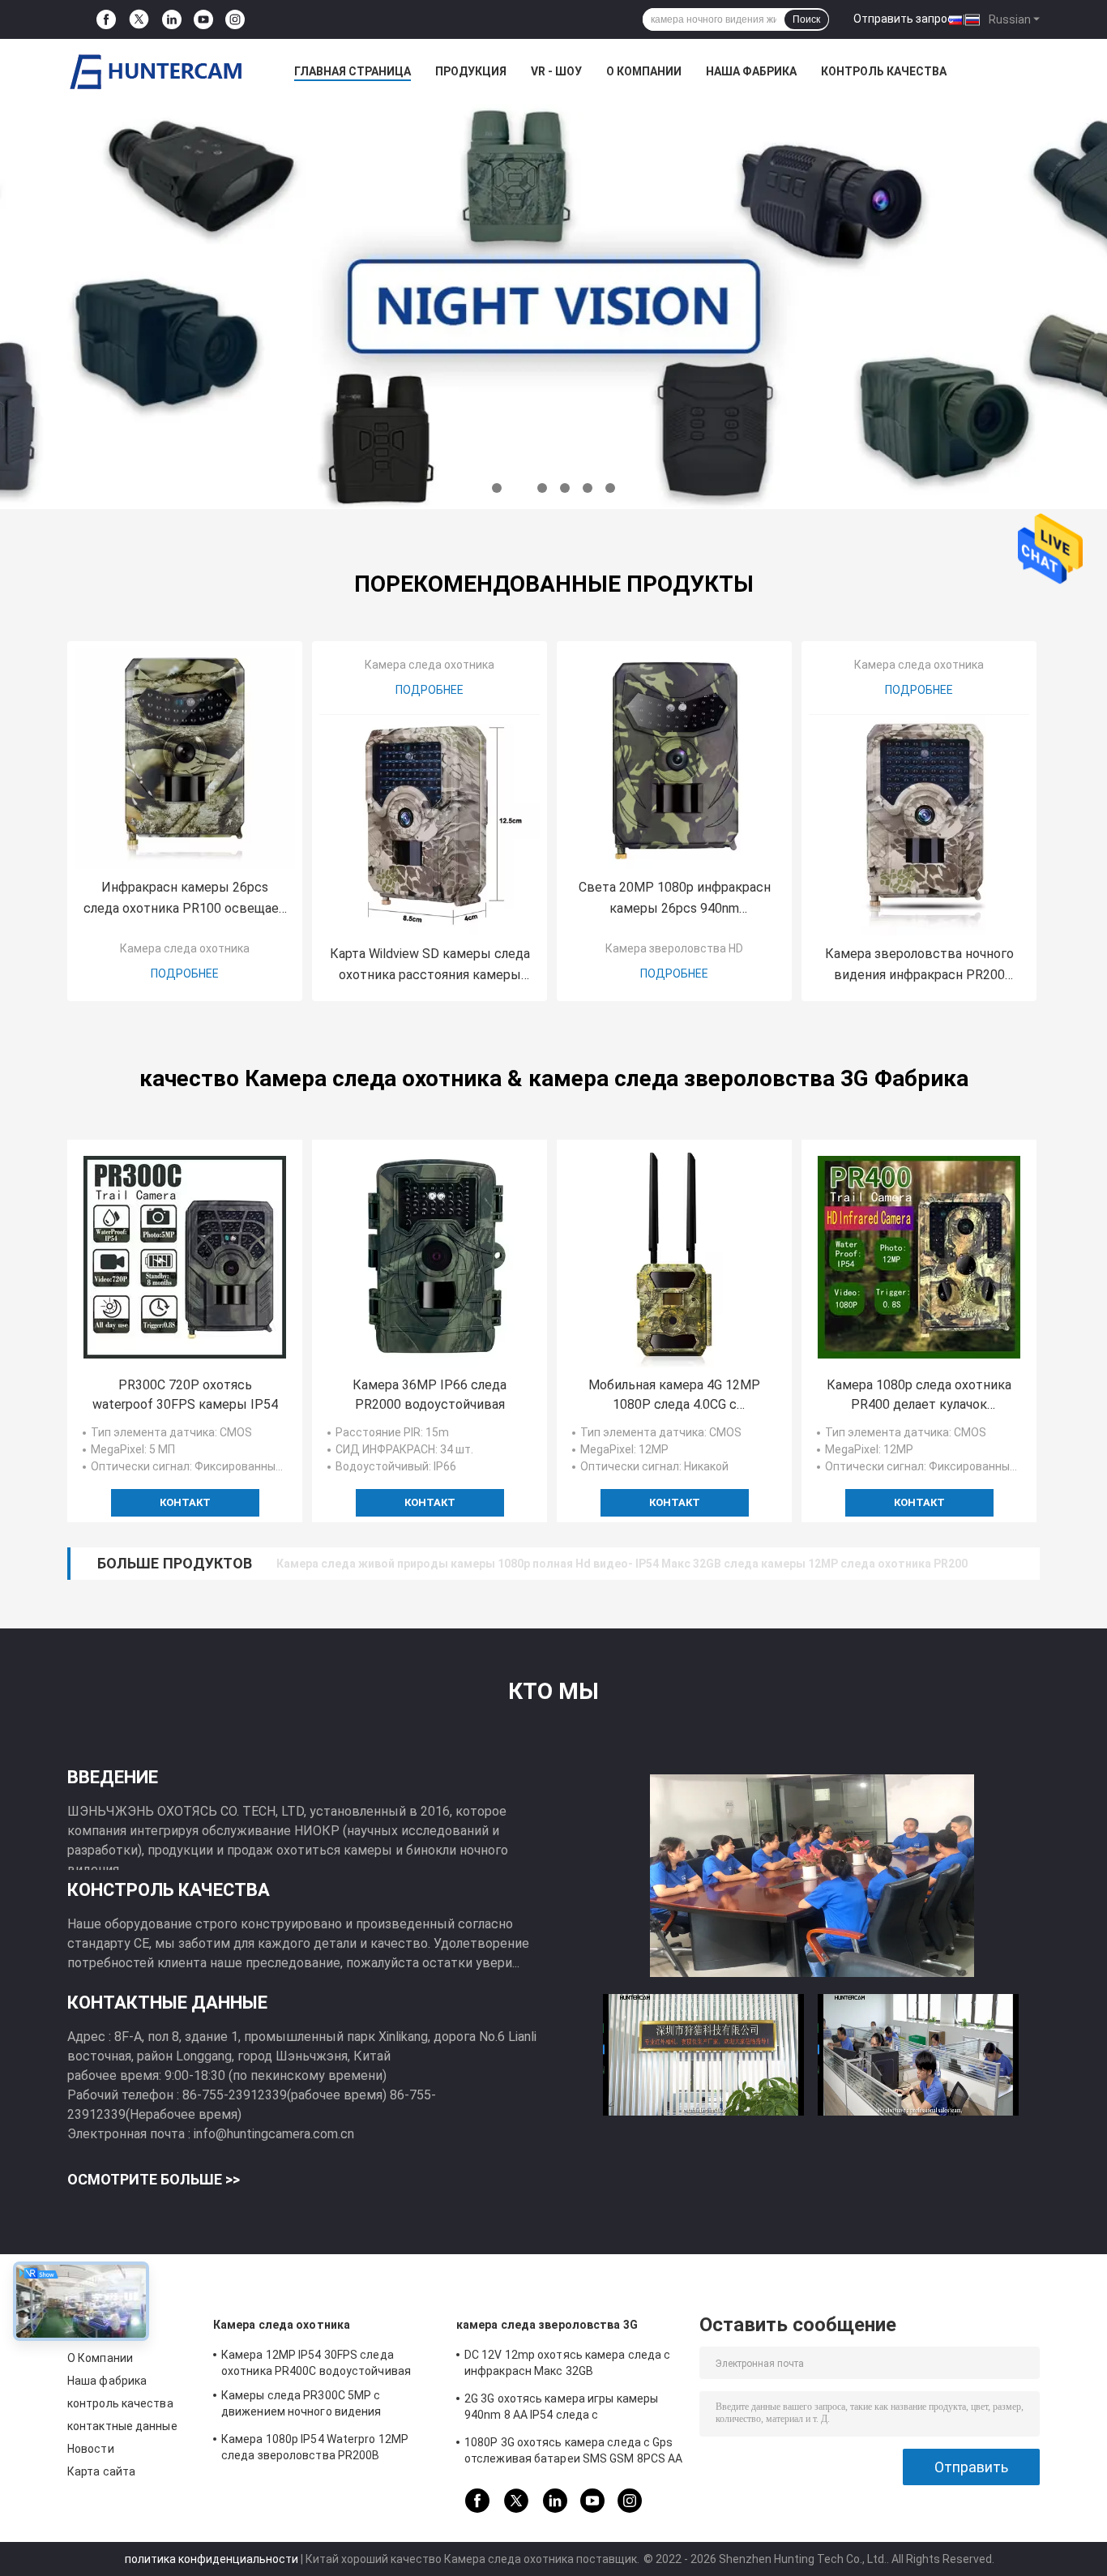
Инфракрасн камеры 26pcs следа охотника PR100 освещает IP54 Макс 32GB (185, 899)
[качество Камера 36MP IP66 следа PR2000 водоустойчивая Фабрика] (430, 1257)
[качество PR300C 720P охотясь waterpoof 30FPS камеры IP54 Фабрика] (185, 1257)
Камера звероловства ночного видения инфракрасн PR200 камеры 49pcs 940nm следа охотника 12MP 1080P (919, 966)
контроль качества (884, 71)
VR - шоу (556, 71)
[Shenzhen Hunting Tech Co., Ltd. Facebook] (106, 20)
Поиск (806, 19)
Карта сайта (101, 2471)
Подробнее (185, 973)
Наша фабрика (751, 71)
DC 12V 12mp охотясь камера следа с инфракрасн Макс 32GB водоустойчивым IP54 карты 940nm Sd (570, 2365)
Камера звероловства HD (674, 948)
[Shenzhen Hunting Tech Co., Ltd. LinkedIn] (172, 20)
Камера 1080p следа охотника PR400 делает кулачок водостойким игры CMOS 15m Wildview (919, 1396)
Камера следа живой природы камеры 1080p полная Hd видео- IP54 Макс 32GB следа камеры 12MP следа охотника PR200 (622, 1564)
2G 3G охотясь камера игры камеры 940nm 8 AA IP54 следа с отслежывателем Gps (561, 2409)
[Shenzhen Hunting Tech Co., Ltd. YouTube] (203, 20)
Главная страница (353, 71)
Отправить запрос (904, 19)
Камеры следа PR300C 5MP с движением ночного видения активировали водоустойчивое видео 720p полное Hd (325, 2406)
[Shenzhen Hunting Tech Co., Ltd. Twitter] (139, 19)
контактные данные (122, 2426)
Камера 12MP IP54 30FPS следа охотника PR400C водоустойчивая (316, 2363)
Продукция (471, 71)
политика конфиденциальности (212, 2559)
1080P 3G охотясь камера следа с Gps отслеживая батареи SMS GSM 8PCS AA (573, 2450)
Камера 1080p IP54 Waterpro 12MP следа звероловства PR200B (315, 2447)
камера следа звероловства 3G (547, 2325)
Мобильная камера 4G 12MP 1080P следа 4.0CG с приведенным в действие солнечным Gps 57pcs (674, 1396)
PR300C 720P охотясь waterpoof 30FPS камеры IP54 (185, 1395)
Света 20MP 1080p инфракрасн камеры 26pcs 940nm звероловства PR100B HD (675, 899)
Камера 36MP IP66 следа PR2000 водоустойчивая (430, 1395)
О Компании (644, 71)
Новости (91, 2449)
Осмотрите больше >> (154, 2179)
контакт (185, 1502)
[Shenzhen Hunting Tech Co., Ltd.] (156, 71)
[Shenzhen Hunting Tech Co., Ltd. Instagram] (235, 20)
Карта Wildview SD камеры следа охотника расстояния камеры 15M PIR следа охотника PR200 (430, 966)
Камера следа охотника (185, 948)
